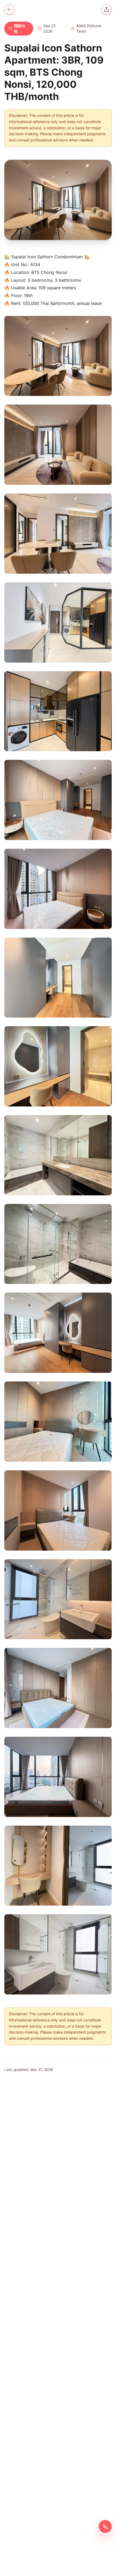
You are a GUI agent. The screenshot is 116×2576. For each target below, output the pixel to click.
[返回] (9, 9)
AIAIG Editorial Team (89, 28)
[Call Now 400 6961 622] (105, 2526)
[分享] (107, 9)
